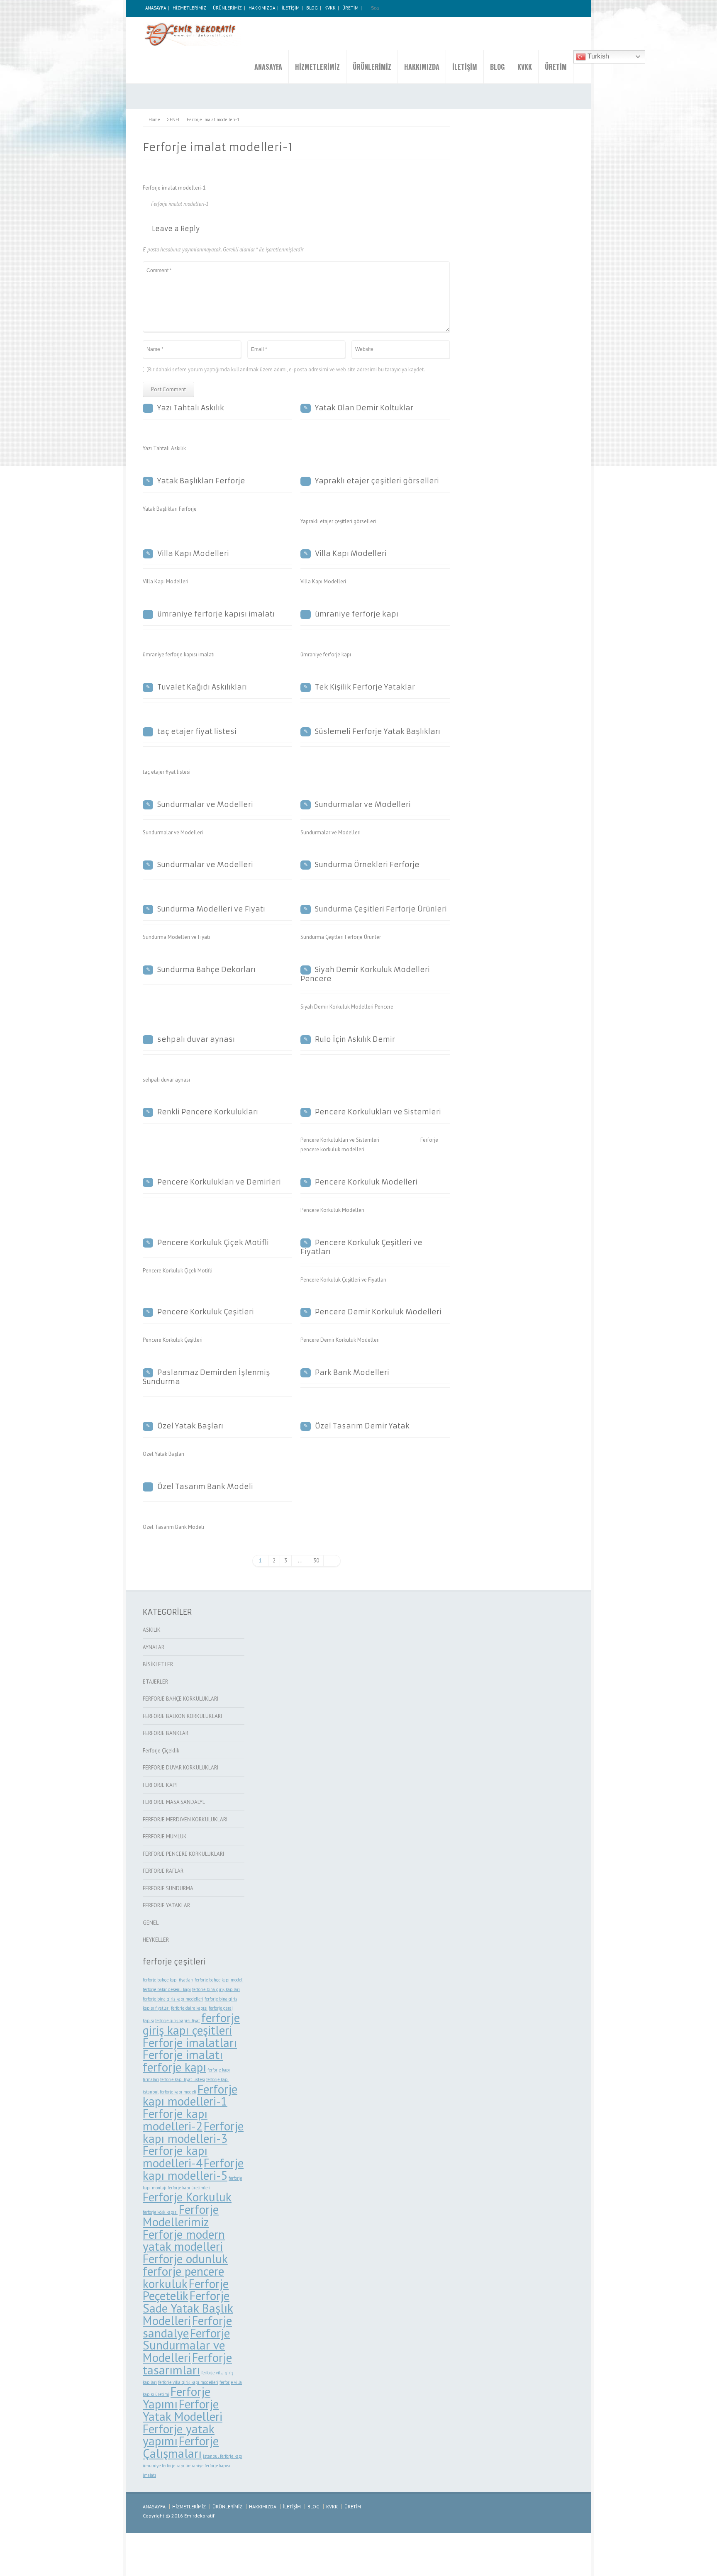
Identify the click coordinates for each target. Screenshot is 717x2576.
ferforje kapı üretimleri (189, 2188)
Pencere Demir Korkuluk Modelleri (378, 1312)
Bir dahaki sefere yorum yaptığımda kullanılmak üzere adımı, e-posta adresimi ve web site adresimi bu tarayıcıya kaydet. (287, 369)
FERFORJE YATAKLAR (166, 1905)
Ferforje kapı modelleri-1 (190, 2095)
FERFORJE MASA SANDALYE (174, 1802)
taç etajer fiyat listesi (197, 731)
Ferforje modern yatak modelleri (184, 2240)
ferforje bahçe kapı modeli (219, 1980)
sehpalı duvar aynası (196, 1039)
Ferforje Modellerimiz (181, 2215)
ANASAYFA (156, 8)
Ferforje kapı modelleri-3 (193, 2132)
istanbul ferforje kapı (223, 2456)
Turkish (597, 56)
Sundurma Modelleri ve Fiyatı (211, 909)
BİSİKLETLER (158, 1664)
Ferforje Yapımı (177, 2398)
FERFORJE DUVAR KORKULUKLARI (180, 1768)
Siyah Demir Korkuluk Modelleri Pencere (365, 974)
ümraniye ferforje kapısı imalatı (216, 614)
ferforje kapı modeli (178, 2092)
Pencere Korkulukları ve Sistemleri (378, 1112)
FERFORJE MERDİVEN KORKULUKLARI (185, 1819)
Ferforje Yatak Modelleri (183, 2410)
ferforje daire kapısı (189, 2008)
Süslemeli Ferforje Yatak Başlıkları (378, 731)
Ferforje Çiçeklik (161, 1751)
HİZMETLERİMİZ (189, 8)
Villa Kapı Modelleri (193, 553)
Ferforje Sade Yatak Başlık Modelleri (188, 2308)
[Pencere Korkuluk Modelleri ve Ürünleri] (192, 34)
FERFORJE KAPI (160, 1785)
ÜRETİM (350, 8)
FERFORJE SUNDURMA (168, 1888)
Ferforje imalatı (183, 2054)
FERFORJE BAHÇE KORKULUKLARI (180, 1699)
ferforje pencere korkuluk (183, 2277)
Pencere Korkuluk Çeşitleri (206, 1312)
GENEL (151, 1923)
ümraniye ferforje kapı (357, 614)
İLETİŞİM (291, 8)
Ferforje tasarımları (187, 2364)
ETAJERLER (155, 1682)
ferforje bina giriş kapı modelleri (173, 1999)
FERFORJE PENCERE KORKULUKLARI (183, 1854)
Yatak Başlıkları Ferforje (201, 481)
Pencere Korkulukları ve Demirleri (219, 1182)
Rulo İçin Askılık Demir (355, 1039)
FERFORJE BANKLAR (166, 1733)
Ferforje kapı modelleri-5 (193, 2169)
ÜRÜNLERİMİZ (227, 8)
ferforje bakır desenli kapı (167, 1989)
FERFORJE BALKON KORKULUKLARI (182, 1716)
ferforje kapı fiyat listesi (183, 2079)
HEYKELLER (156, 1940)
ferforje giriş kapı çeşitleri (191, 2024)
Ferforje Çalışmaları (181, 2447)
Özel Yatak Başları (190, 1426)
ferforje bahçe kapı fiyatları (168, 1980)
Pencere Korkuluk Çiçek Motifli (213, 1243)
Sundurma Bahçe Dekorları (206, 970)
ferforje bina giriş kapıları (216, 1989)
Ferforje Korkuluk (187, 2197)
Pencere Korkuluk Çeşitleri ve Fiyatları (361, 1247)
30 (316, 1561)
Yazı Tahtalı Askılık (191, 408)
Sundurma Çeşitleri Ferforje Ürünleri (381, 909)
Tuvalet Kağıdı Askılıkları (202, 687)
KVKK (330, 8)
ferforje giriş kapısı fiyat (178, 2020)
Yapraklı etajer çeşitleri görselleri (377, 481)
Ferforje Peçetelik (186, 2290)
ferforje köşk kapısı (160, 2212)
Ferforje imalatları (190, 2042)
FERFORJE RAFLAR (163, 1871)
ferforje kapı (174, 2067)
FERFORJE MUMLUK (165, 1836)
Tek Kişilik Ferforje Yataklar (365, 687)
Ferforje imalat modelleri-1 (180, 204)
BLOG (312, 8)
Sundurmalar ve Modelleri (205, 804)
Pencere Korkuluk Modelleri (366, 1182)
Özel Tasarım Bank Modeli (205, 1487)
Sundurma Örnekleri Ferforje (367, 865)
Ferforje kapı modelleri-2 (175, 2120)
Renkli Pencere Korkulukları (208, 1112)
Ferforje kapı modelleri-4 (175, 2157)
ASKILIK (152, 1630)
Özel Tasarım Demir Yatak (362, 1426)
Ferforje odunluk (185, 2259)
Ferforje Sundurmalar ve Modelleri (186, 2345)
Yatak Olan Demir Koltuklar (364, 408)
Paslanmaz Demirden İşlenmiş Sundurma (206, 1377)
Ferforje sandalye (187, 2327)
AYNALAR (154, 1647)
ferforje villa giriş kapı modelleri (188, 2382)
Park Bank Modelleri (352, 1372)
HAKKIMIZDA (262, 8)
